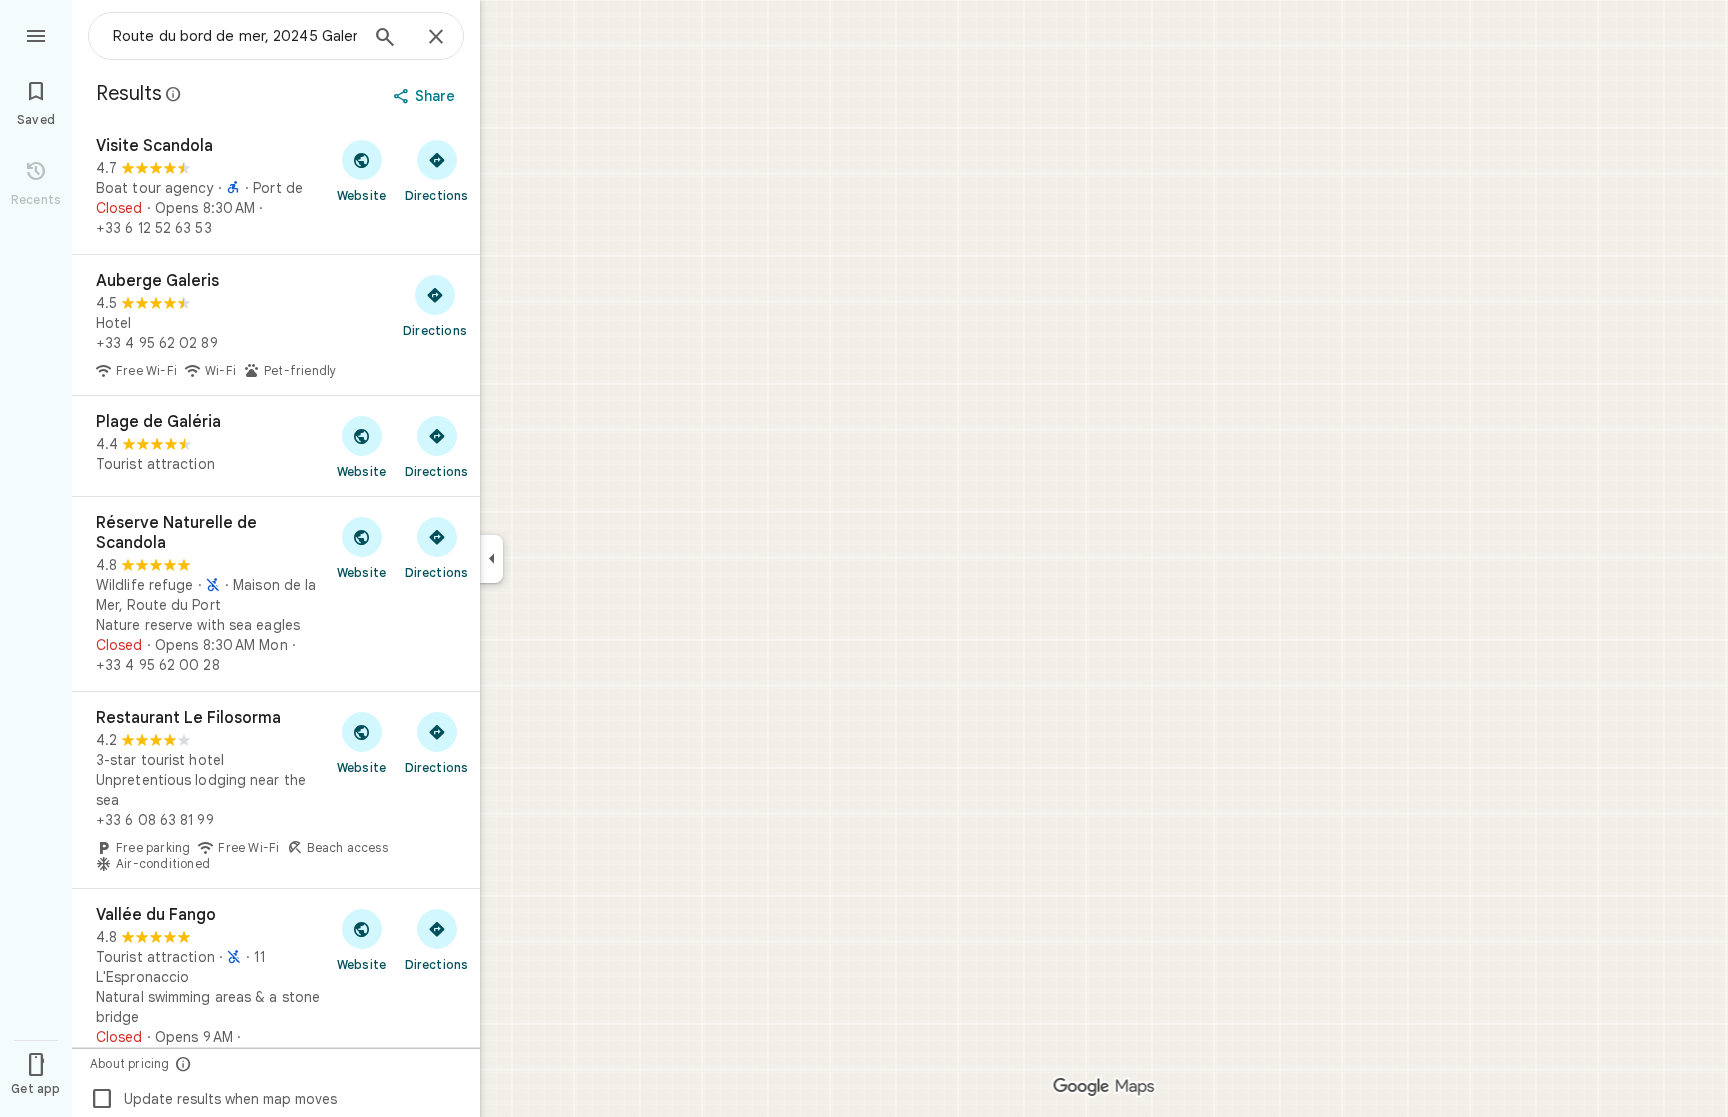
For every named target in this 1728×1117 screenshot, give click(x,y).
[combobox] (235, 36)
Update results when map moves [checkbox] (213, 1099)
